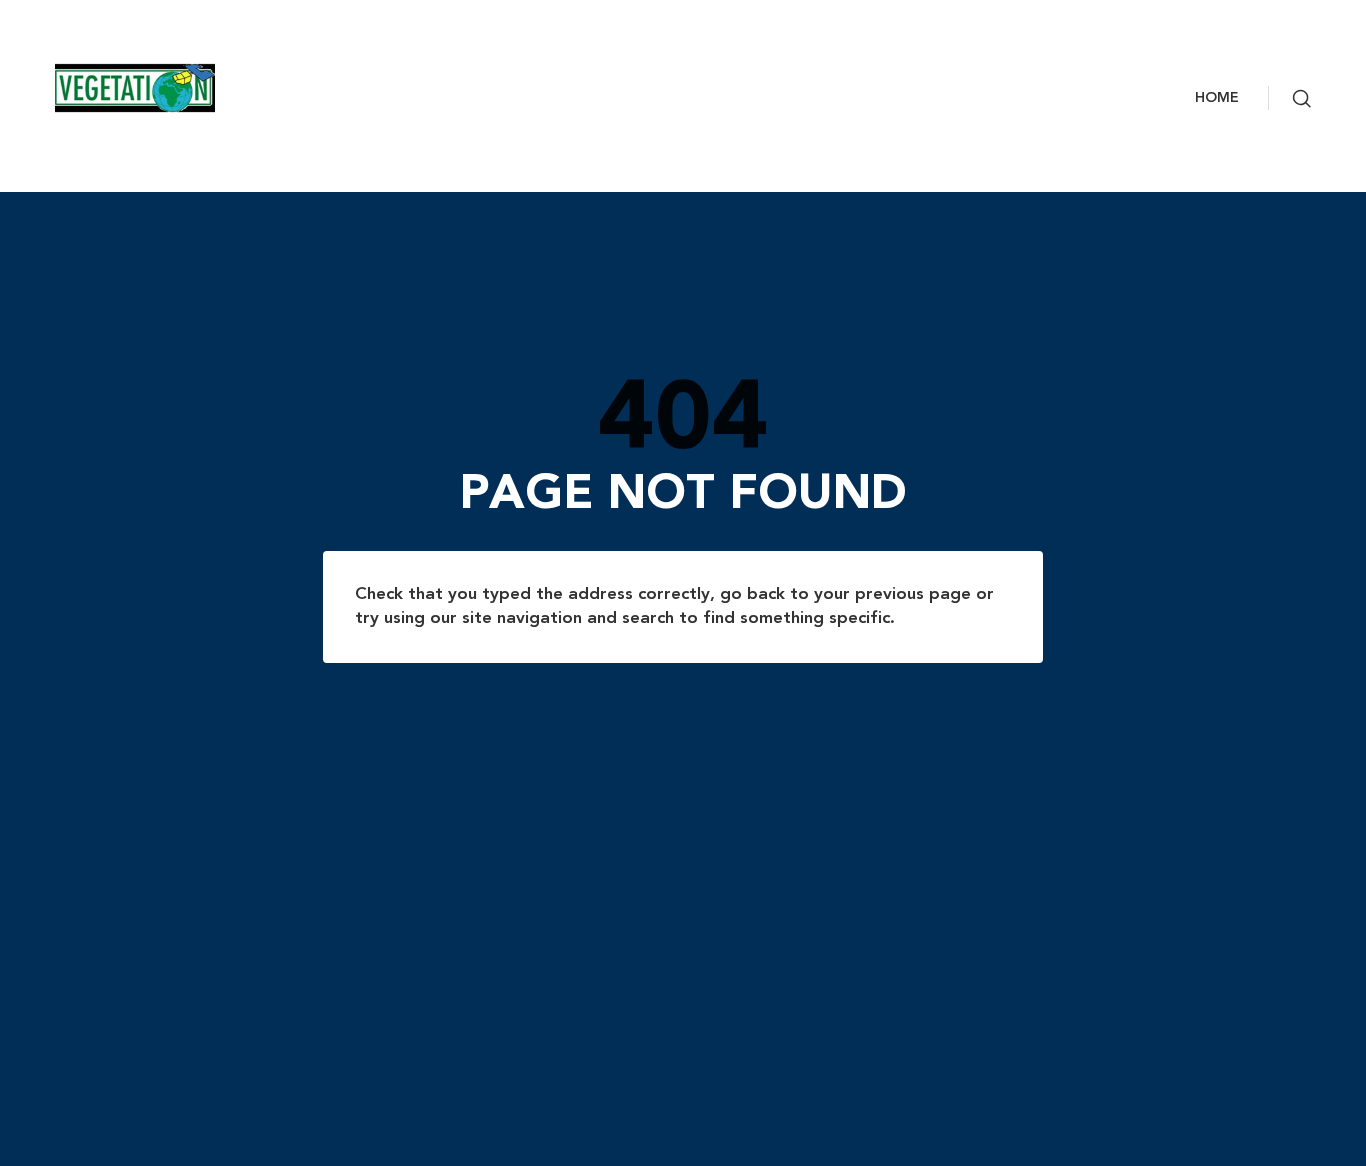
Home (1217, 98)
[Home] (180, 88)
